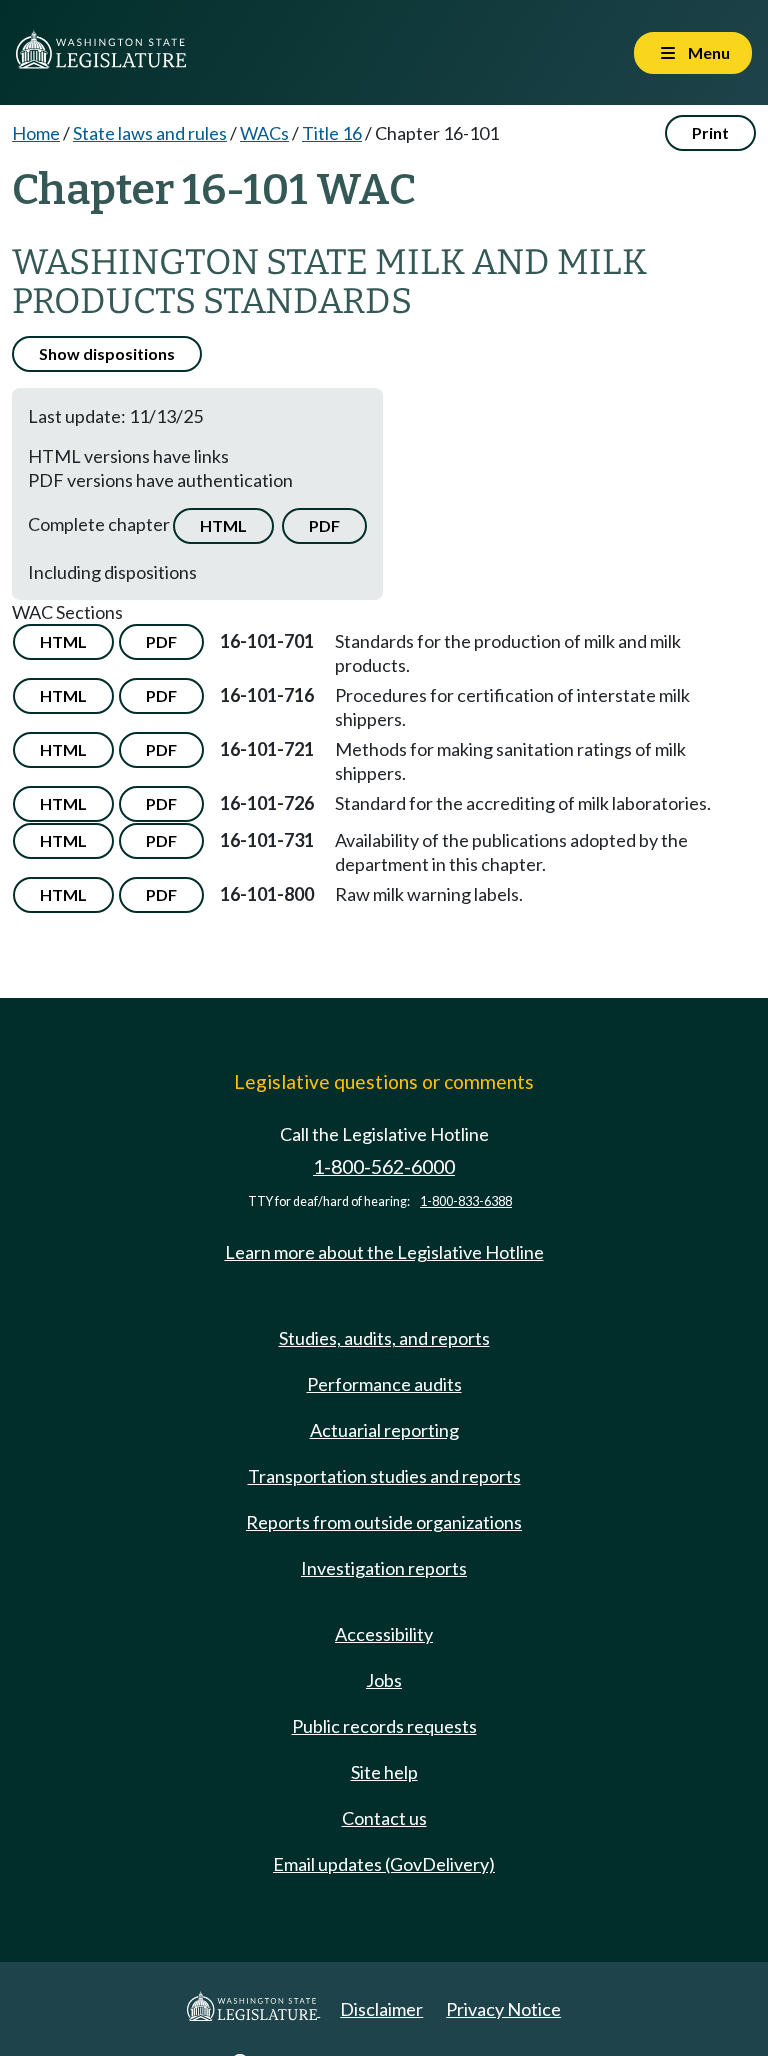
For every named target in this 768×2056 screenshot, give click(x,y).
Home (36, 133)
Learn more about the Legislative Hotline (384, 1252)
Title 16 (332, 133)
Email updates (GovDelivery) (384, 1864)
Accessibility (384, 1634)
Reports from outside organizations (384, 1522)
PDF (324, 525)
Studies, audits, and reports (384, 1338)
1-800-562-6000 (384, 1166)
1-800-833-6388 (466, 1201)
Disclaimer (381, 2009)
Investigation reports (384, 1568)
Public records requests (384, 1726)
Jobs (384, 1680)
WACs (264, 133)
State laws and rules (150, 133)
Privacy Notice (503, 2009)
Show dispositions (107, 353)
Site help (384, 1772)
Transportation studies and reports (384, 1476)
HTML (223, 525)
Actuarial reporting (384, 1430)
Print (710, 132)
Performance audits (384, 1384)
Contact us (384, 1818)
